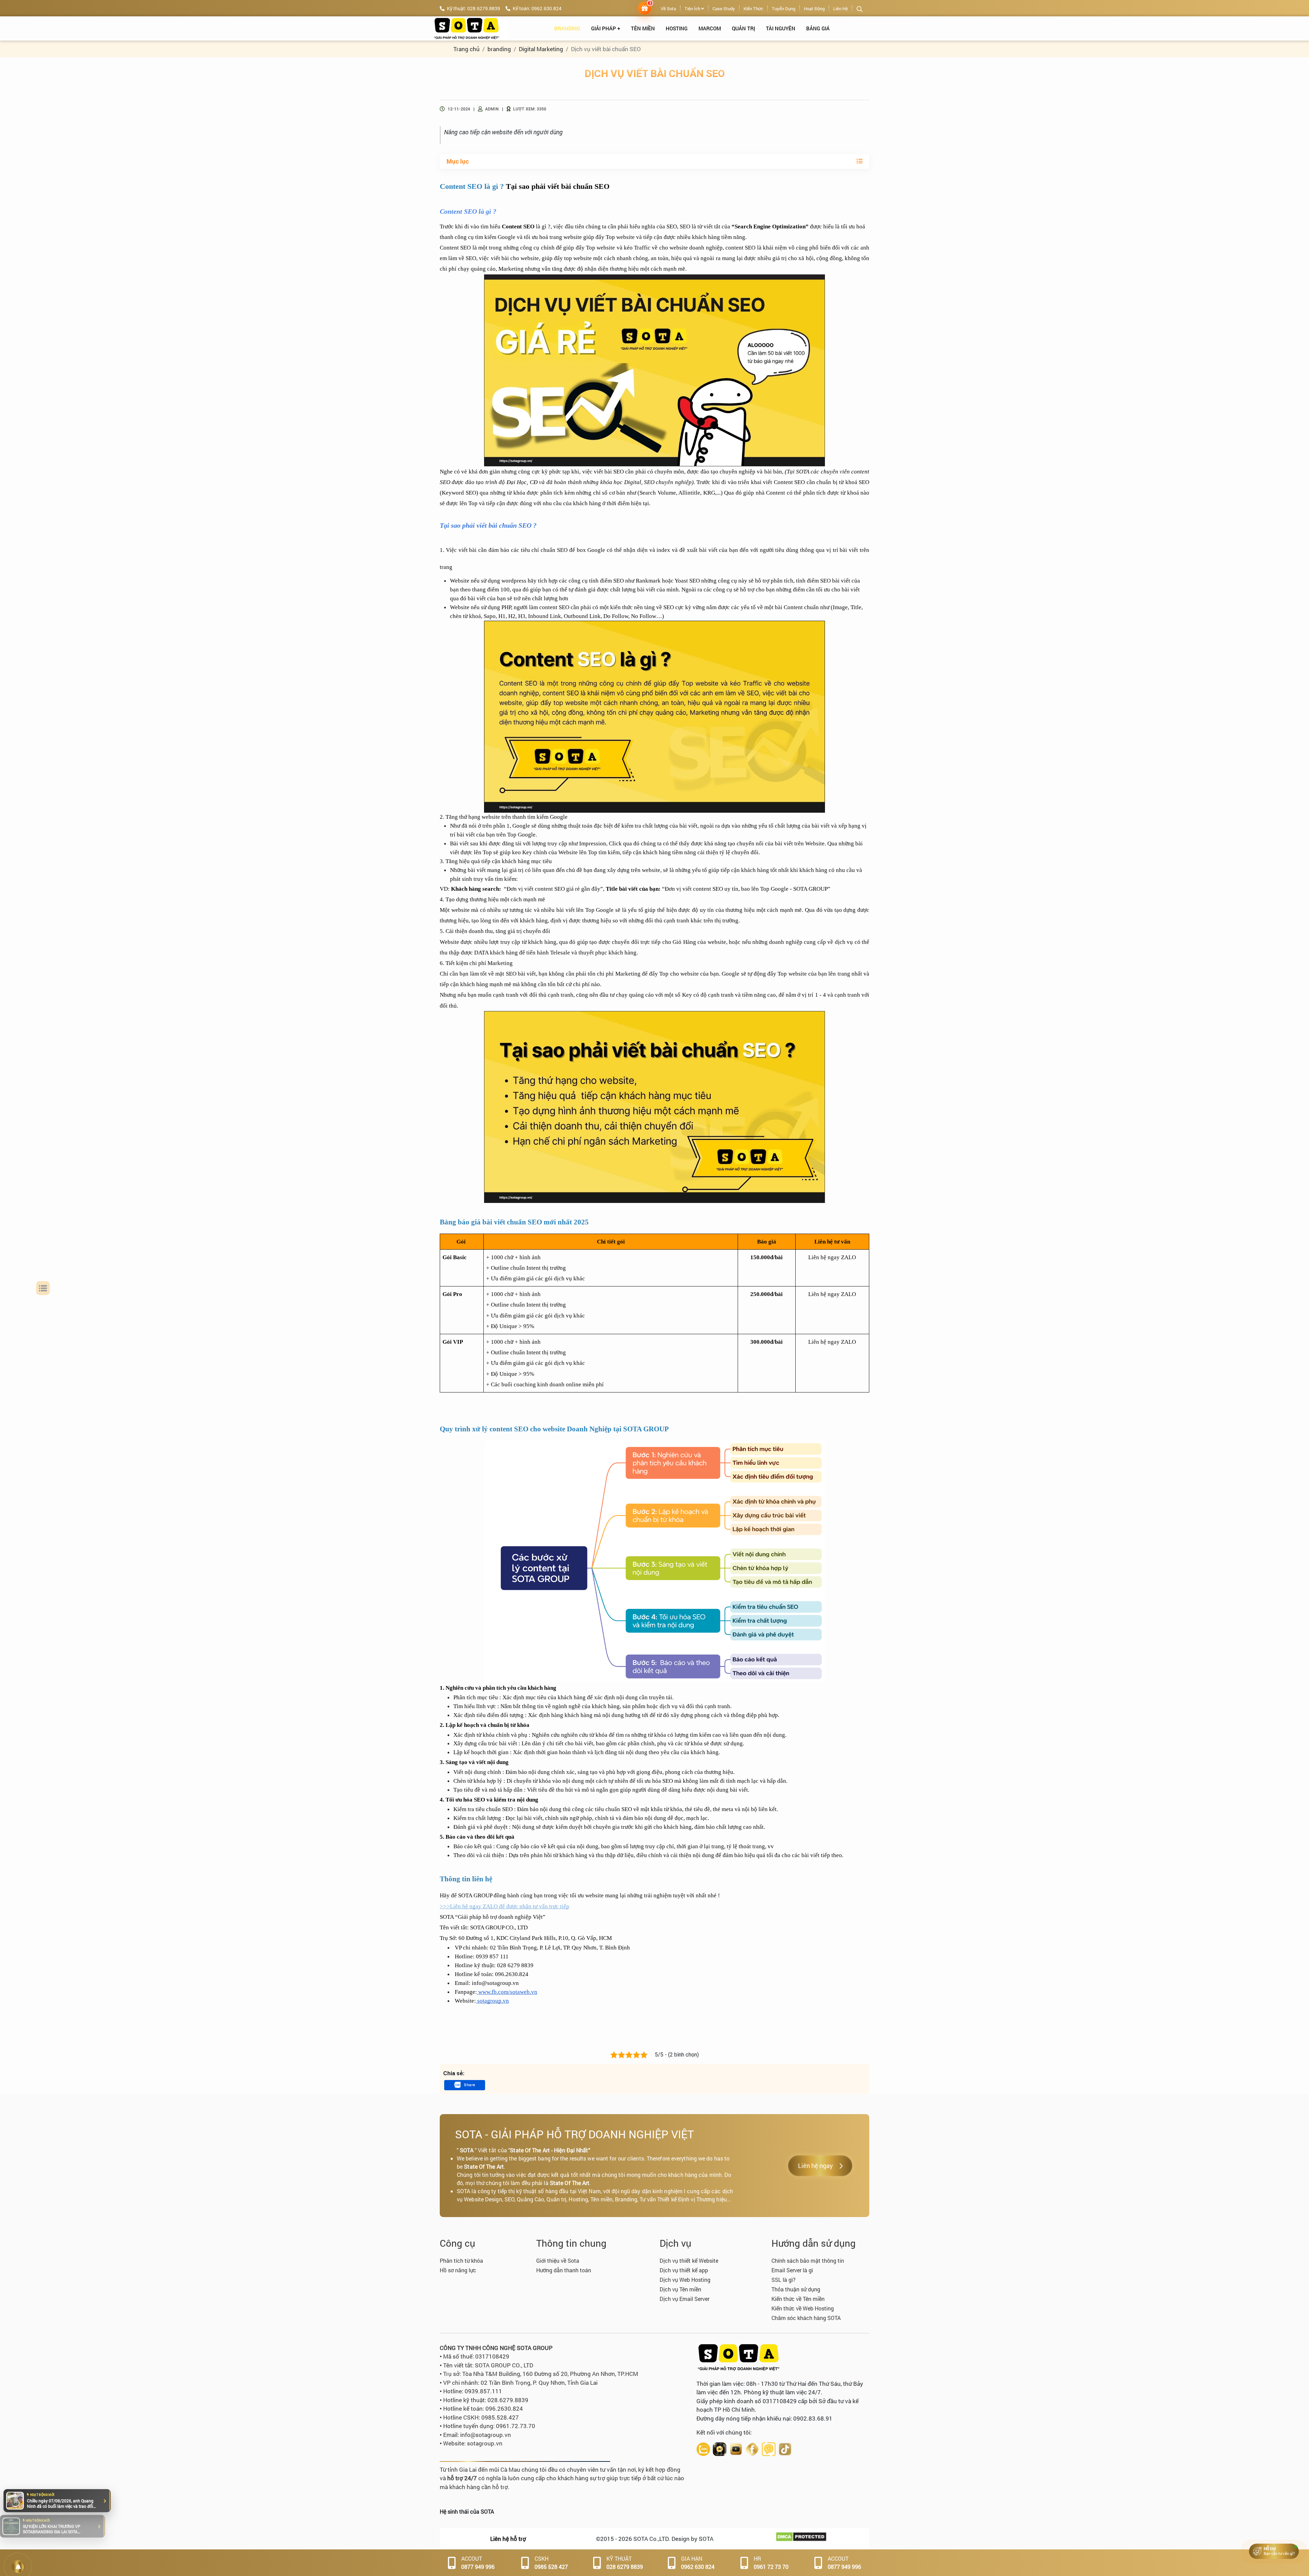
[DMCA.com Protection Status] (801, 2536)
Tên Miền (643, 28)
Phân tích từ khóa (461, 2261)
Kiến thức (753, 9)
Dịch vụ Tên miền (680, 2289)
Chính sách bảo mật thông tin (808, 2261)
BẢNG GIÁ (818, 28)
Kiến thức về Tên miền (798, 2299)
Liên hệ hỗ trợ (508, 2539)
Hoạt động (814, 9)
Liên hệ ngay (815, 2166)
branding (567, 28)
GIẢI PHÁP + (606, 28)
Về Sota (668, 9)
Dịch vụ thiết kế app (684, 2270)
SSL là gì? (784, 2280)
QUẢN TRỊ (743, 28)
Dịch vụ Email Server (684, 2299)
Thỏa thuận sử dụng (796, 2289)
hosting (677, 28)
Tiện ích (693, 9)
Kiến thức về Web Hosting (803, 2308)
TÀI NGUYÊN (781, 28)
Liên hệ (840, 9)
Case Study (724, 9)
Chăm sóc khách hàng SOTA (806, 2318)
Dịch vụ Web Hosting (685, 2280)
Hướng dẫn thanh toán (564, 2270)
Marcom (710, 28)
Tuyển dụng (784, 9)
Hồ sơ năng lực (458, 2270)
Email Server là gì (792, 2270)
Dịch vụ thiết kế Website (689, 2261)
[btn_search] (860, 9)
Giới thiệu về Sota (558, 2261)
